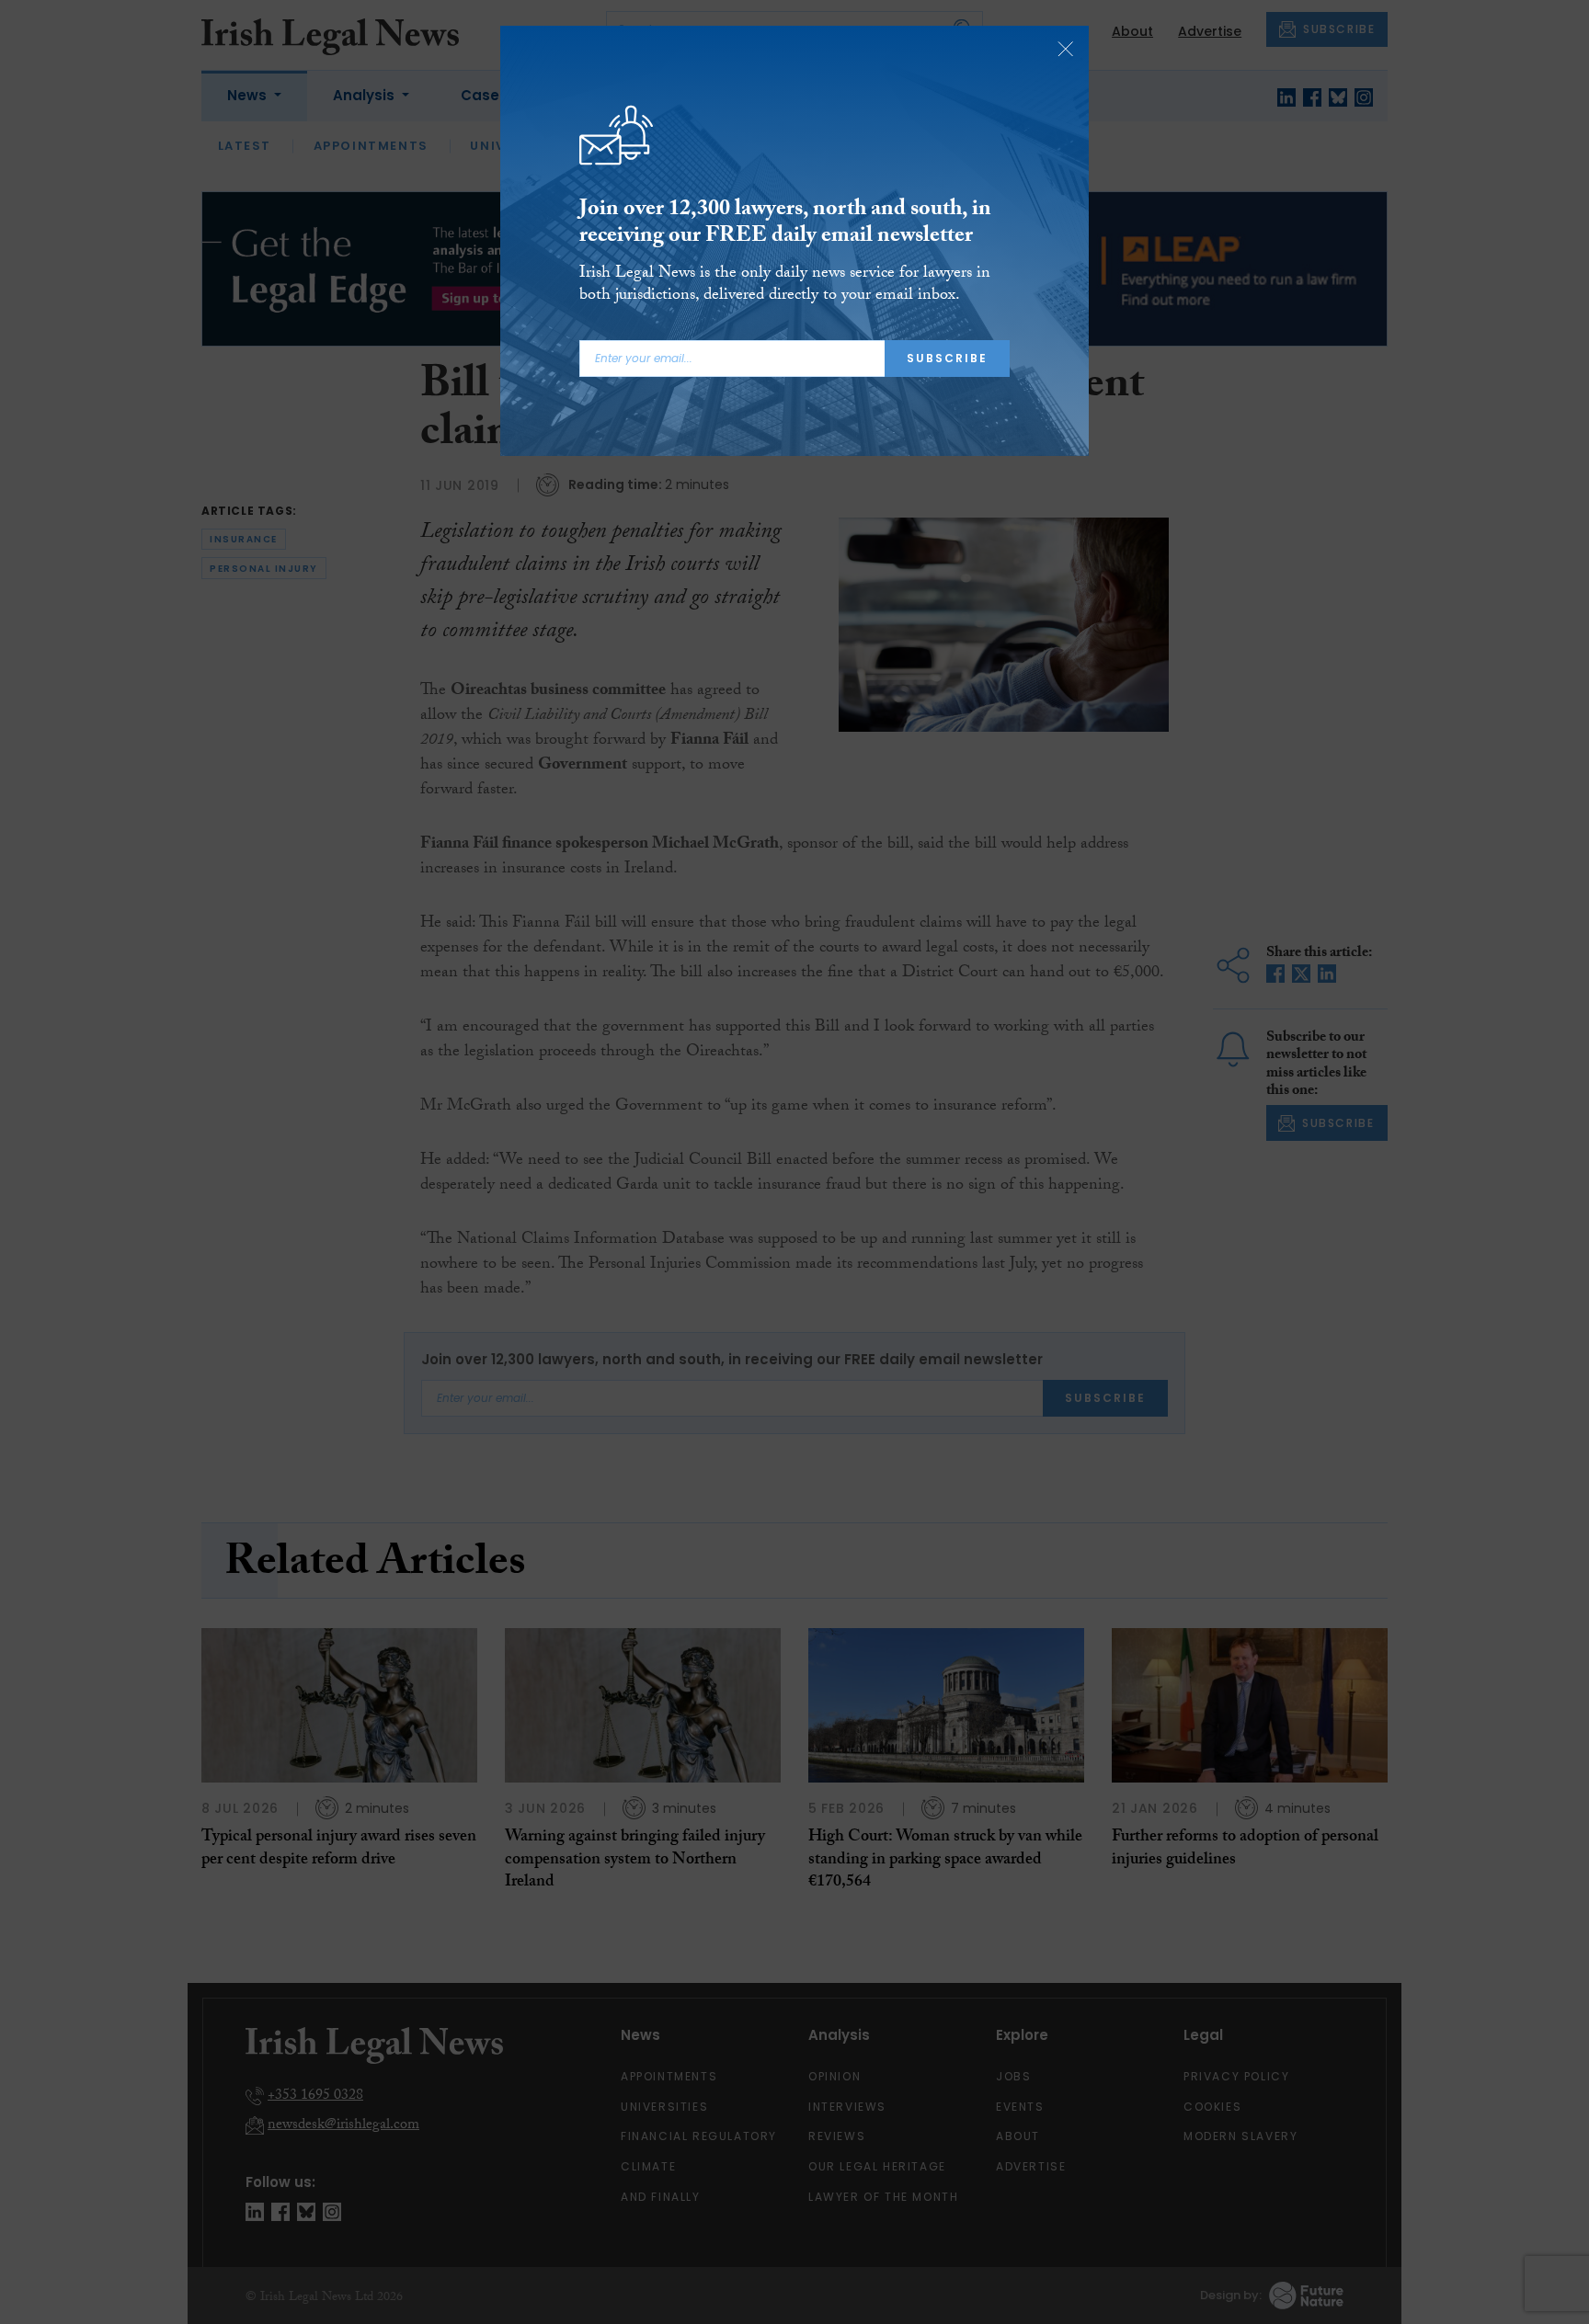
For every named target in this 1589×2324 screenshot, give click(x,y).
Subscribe (947, 358)
